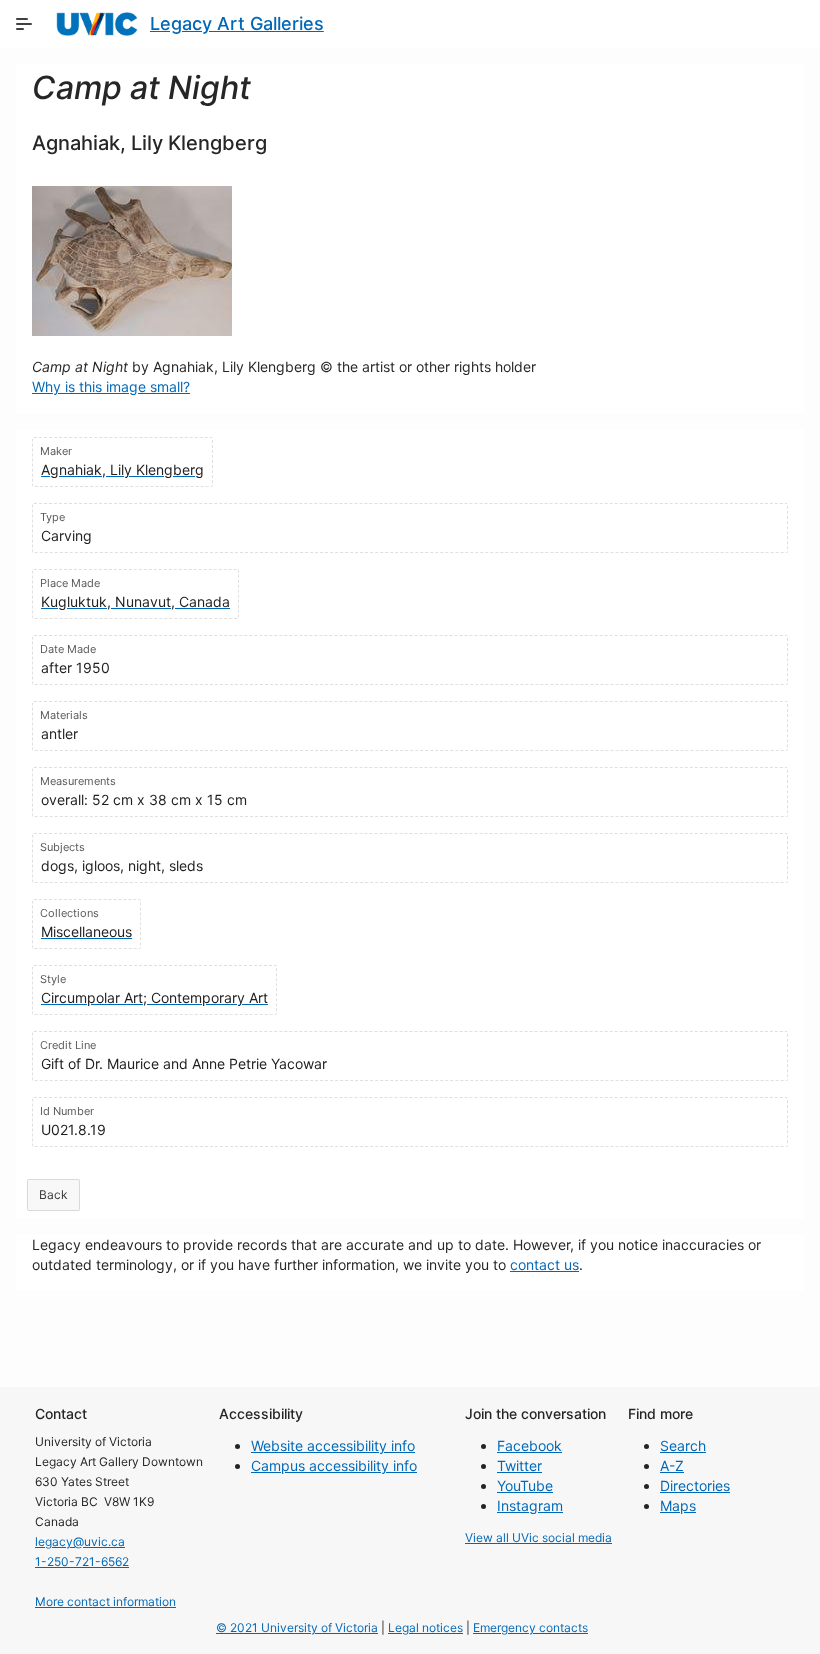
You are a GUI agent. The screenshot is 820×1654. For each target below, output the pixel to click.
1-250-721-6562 (82, 1561)
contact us (544, 1264)
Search (683, 1445)
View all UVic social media (538, 1537)
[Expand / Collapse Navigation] (24, 24)
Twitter (519, 1465)
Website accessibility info (333, 1445)
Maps (678, 1505)
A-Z (672, 1465)
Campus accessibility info (334, 1465)
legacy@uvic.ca (80, 1541)
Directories (695, 1485)
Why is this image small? (111, 386)
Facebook (529, 1445)
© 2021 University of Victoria (297, 1627)
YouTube (525, 1485)
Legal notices (425, 1627)
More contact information (105, 1601)
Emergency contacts (530, 1627)
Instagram (530, 1505)
